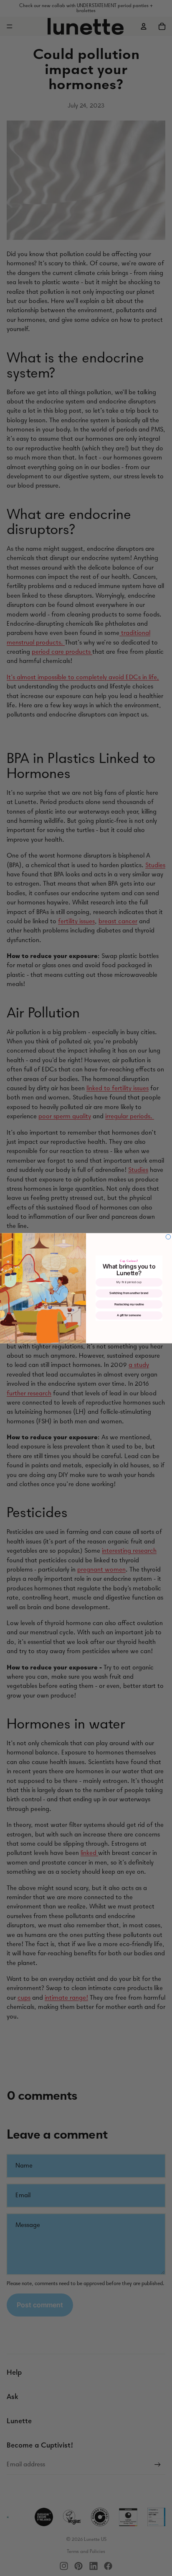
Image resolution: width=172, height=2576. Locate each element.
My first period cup (129, 1282)
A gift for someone (129, 1315)
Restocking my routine (129, 1304)
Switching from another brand (129, 1293)
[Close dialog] (168, 1237)
